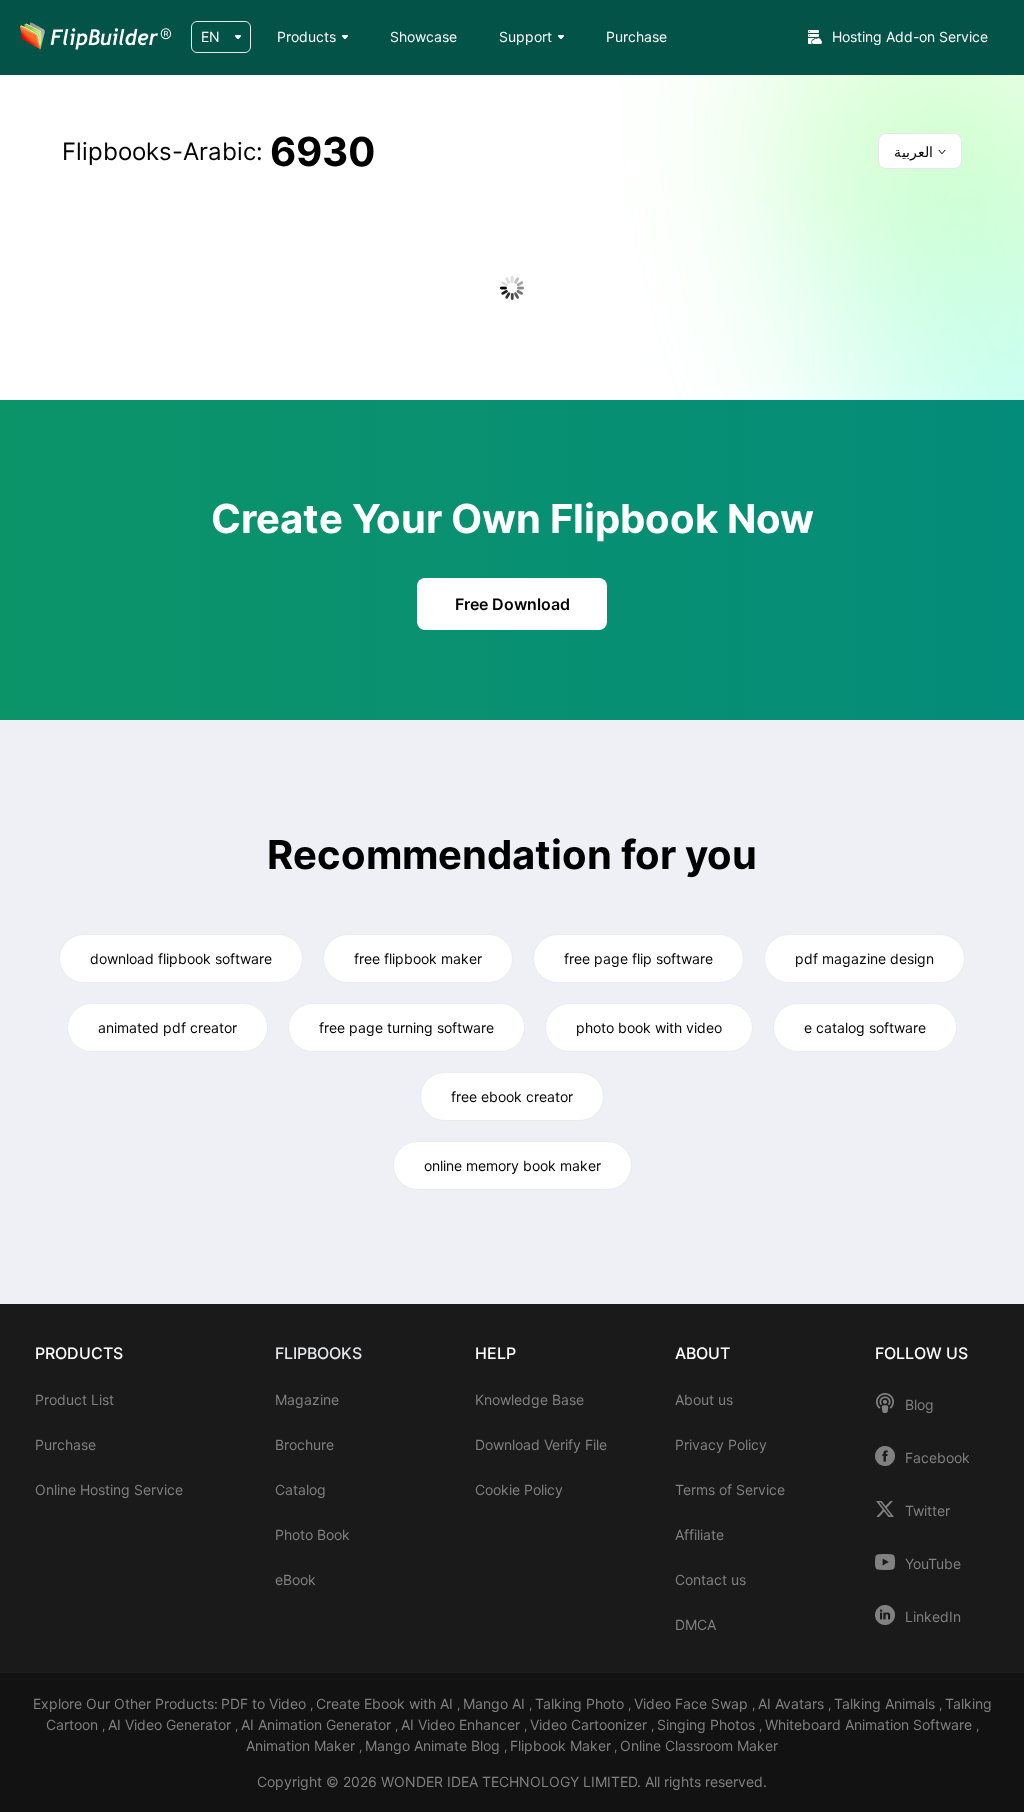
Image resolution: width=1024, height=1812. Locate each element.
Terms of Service (730, 1489)
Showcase (423, 36)
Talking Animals (886, 1703)
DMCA (695, 1624)
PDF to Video (265, 1703)
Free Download (512, 604)
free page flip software (638, 958)
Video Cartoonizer (590, 1724)
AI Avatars (793, 1703)
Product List (74, 1399)
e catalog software (865, 1027)
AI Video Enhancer (462, 1724)
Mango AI (496, 1703)
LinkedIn (933, 1617)
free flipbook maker (418, 958)
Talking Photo (581, 1703)
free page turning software (406, 1027)
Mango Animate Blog (434, 1745)
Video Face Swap (693, 1703)
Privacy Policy (721, 1444)
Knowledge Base (529, 1399)
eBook (295, 1579)
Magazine (307, 1399)
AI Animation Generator (318, 1724)
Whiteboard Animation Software (870, 1724)
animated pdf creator (167, 1027)
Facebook (937, 1458)
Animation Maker (302, 1745)
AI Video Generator (171, 1724)
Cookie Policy (519, 1489)
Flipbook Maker (560, 1745)
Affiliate (699, 1534)
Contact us (710, 1579)
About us (704, 1399)
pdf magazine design (864, 958)
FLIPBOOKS (318, 1353)
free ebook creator (512, 1096)
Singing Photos (708, 1724)
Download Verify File (541, 1444)
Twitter (927, 1511)
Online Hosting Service (109, 1489)
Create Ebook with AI (386, 1703)
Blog (919, 1405)
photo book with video (649, 1027)
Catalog (300, 1489)
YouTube (933, 1564)
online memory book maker (512, 1165)
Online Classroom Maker (699, 1745)
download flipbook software (181, 958)
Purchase (636, 36)
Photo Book (312, 1534)
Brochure (304, 1444)
